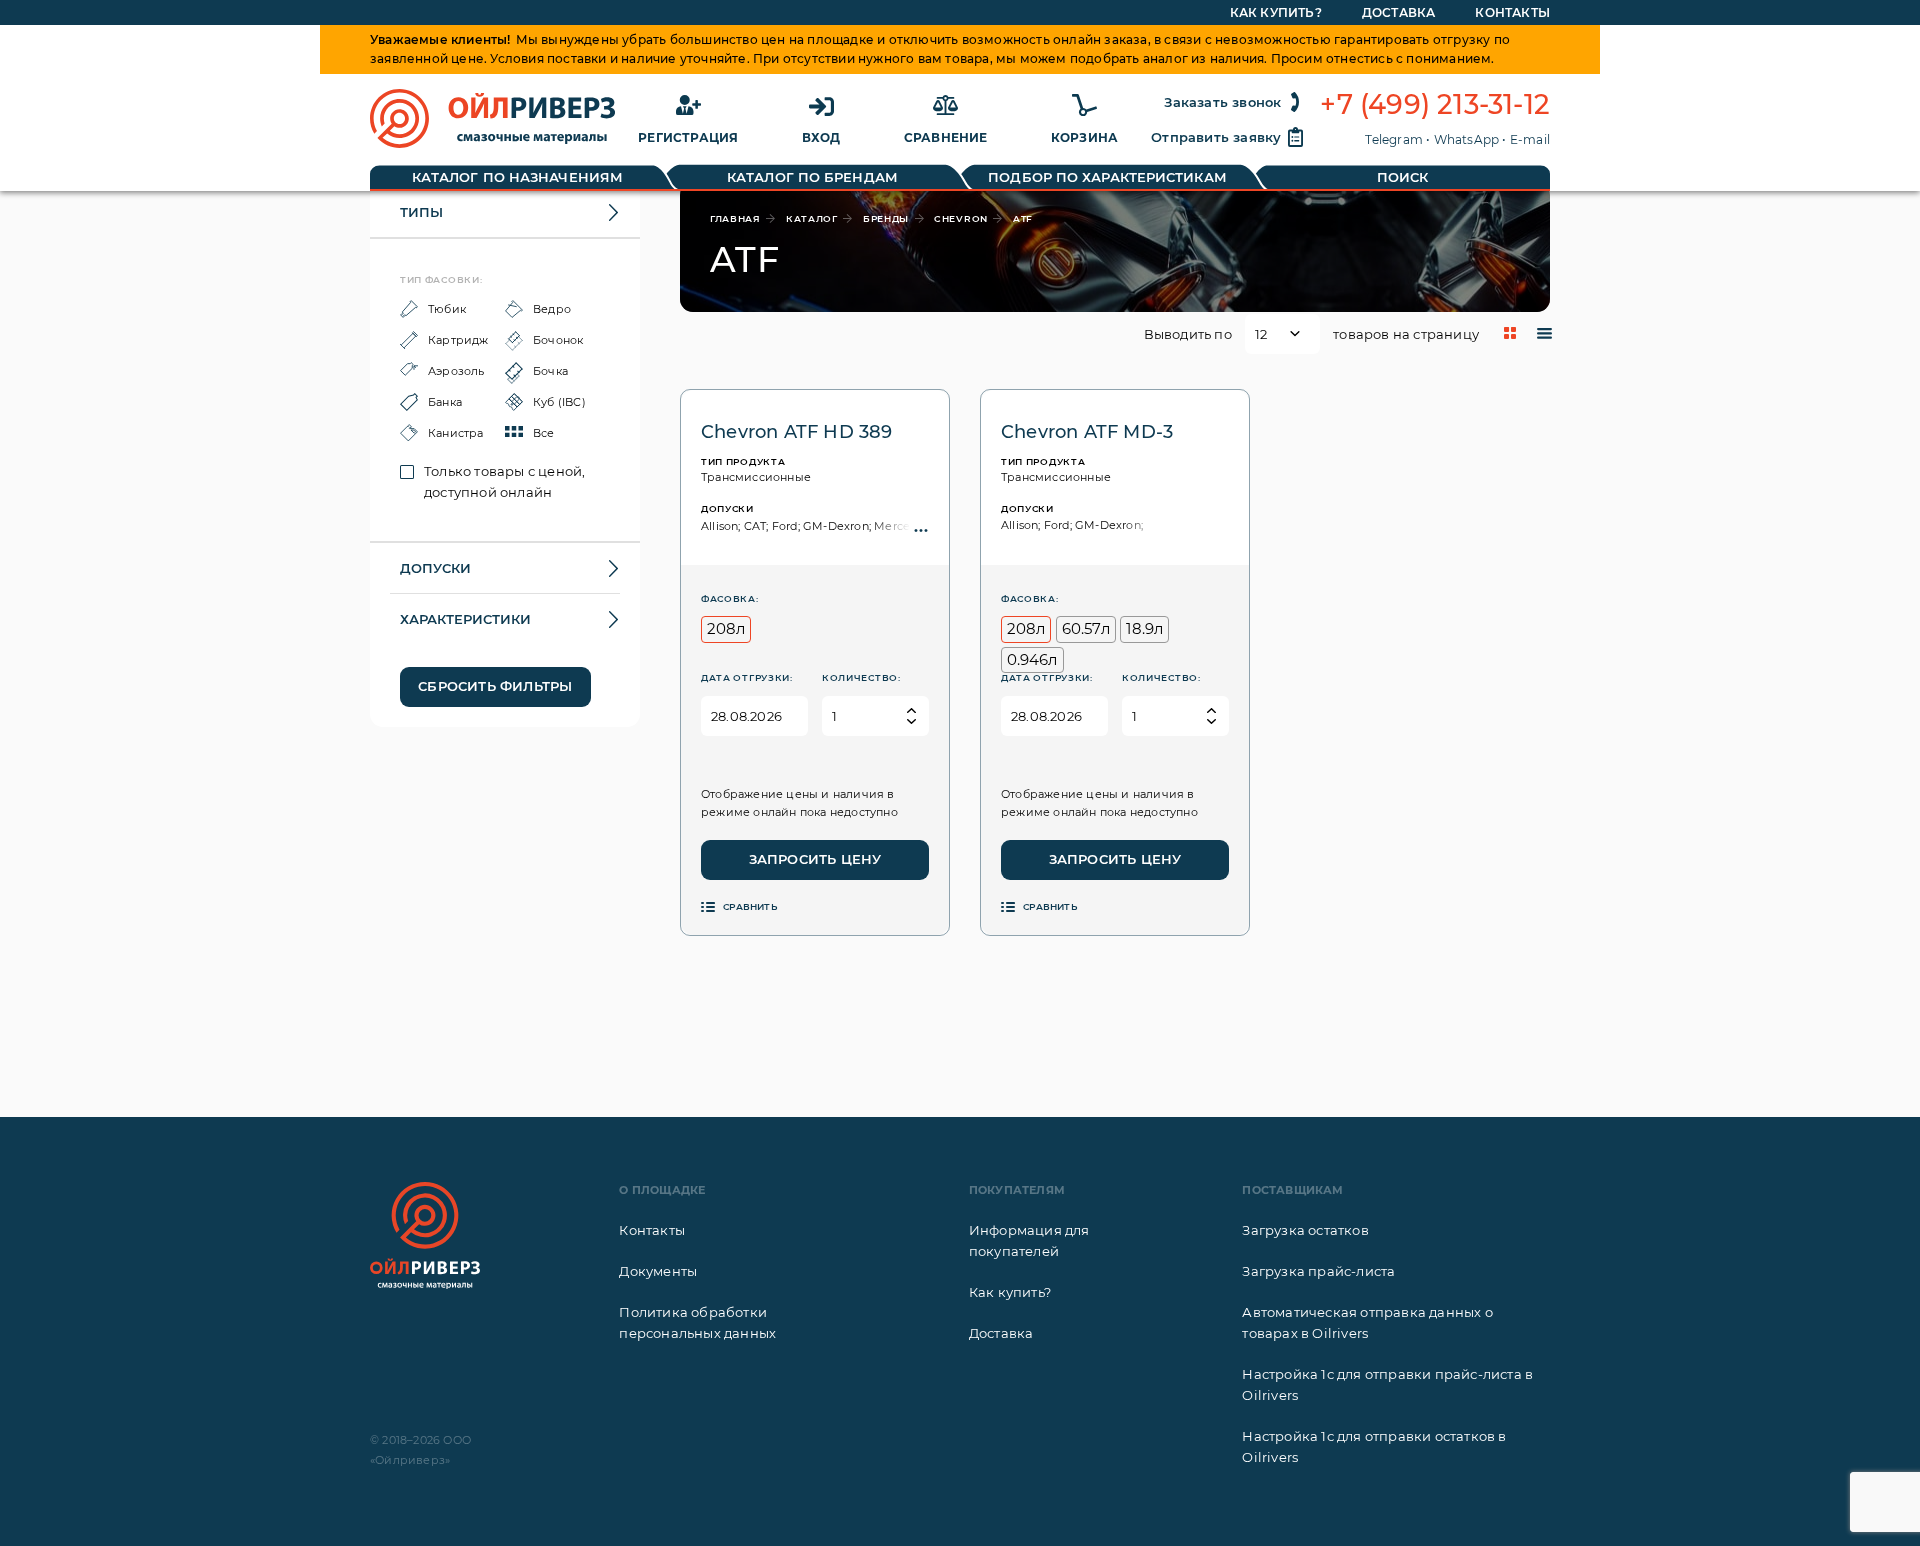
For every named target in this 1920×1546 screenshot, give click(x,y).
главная (735, 218)
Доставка (1399, 12)
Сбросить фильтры (495, 686)
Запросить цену (815, 859)
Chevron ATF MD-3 (1087, 432)
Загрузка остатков (1305, 1230)
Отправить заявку (1216, 137)
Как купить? (1276, 12)
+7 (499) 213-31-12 (1435, 105)
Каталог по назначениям (517, 177)
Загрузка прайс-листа (1318, 1271)
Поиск (1403, 177)
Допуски (435, 568)
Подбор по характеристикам (1107, 177)
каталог (812, 218)
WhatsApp (1467, 139)
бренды (886, 218)
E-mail (1530, 139)
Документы (658, 1271)
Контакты (1512, 12)
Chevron (961, 218)
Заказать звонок (1222, 102)
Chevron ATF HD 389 (797, 432)
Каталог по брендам (812, 177)
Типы (421, 212)
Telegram (1394, 139)
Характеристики (465, 619)
